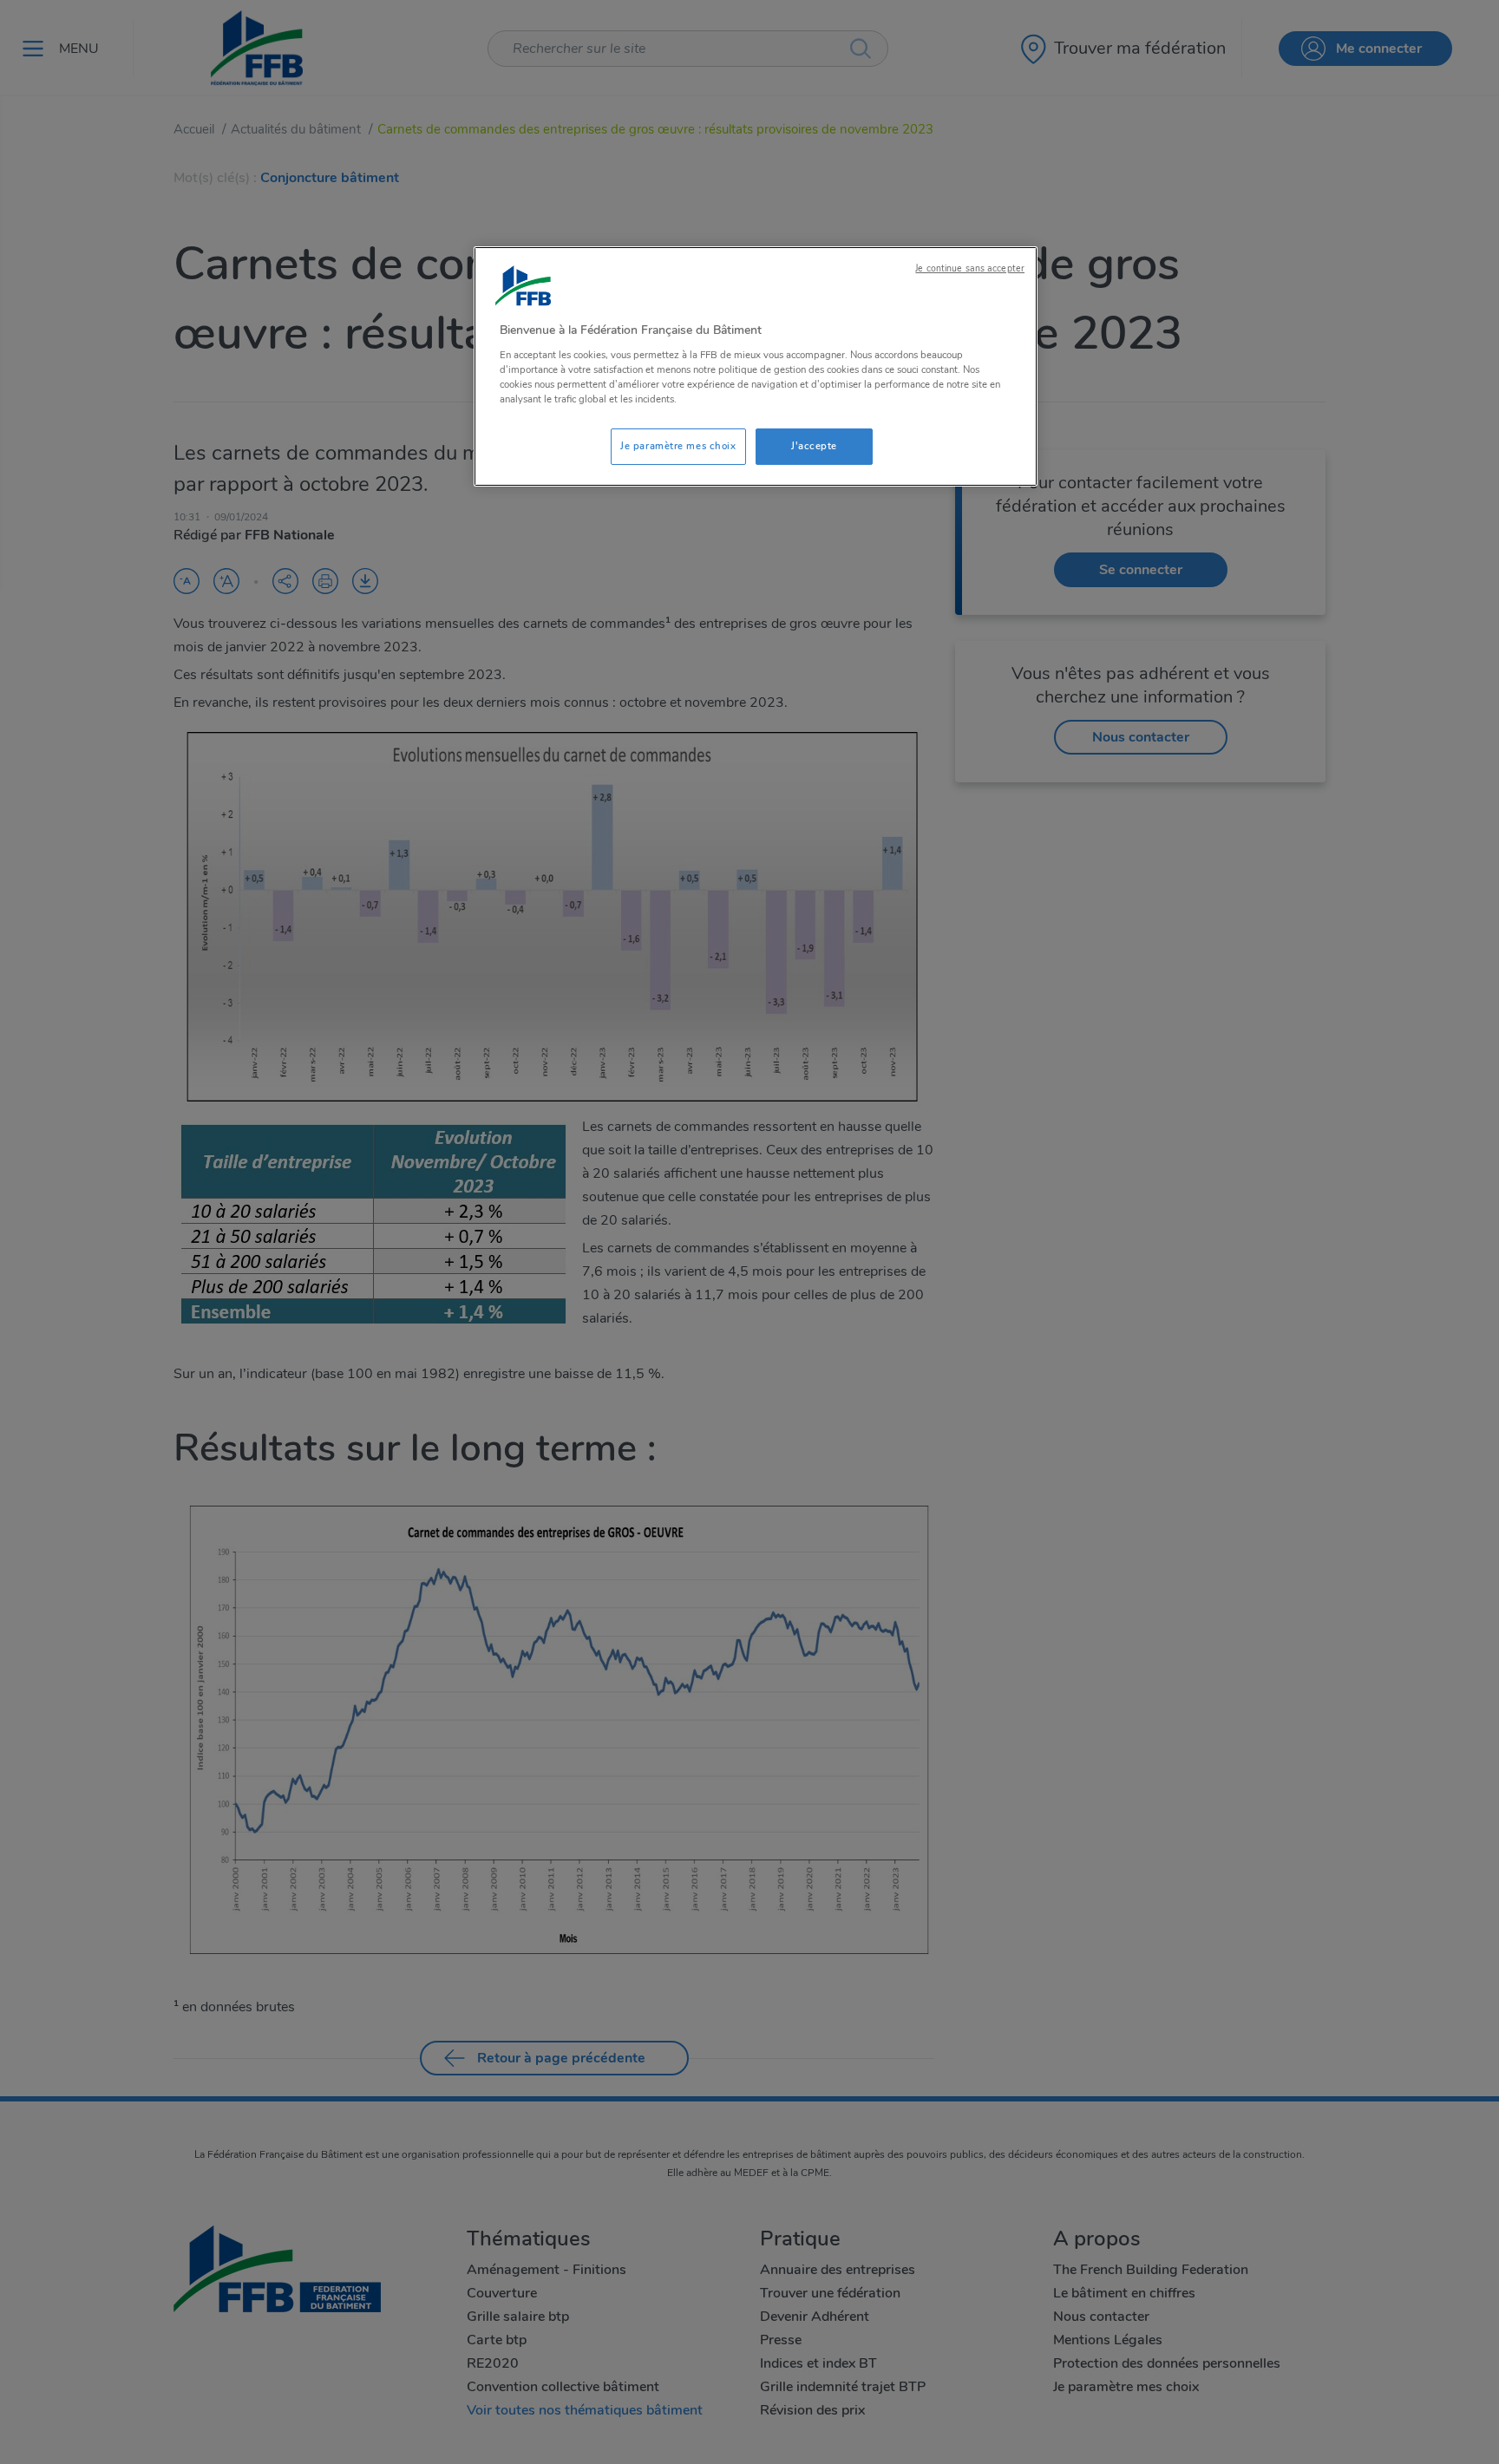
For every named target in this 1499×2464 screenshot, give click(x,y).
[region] (756, 366)
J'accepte (814, 446)
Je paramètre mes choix (678, 446)
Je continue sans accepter (970, 268)
